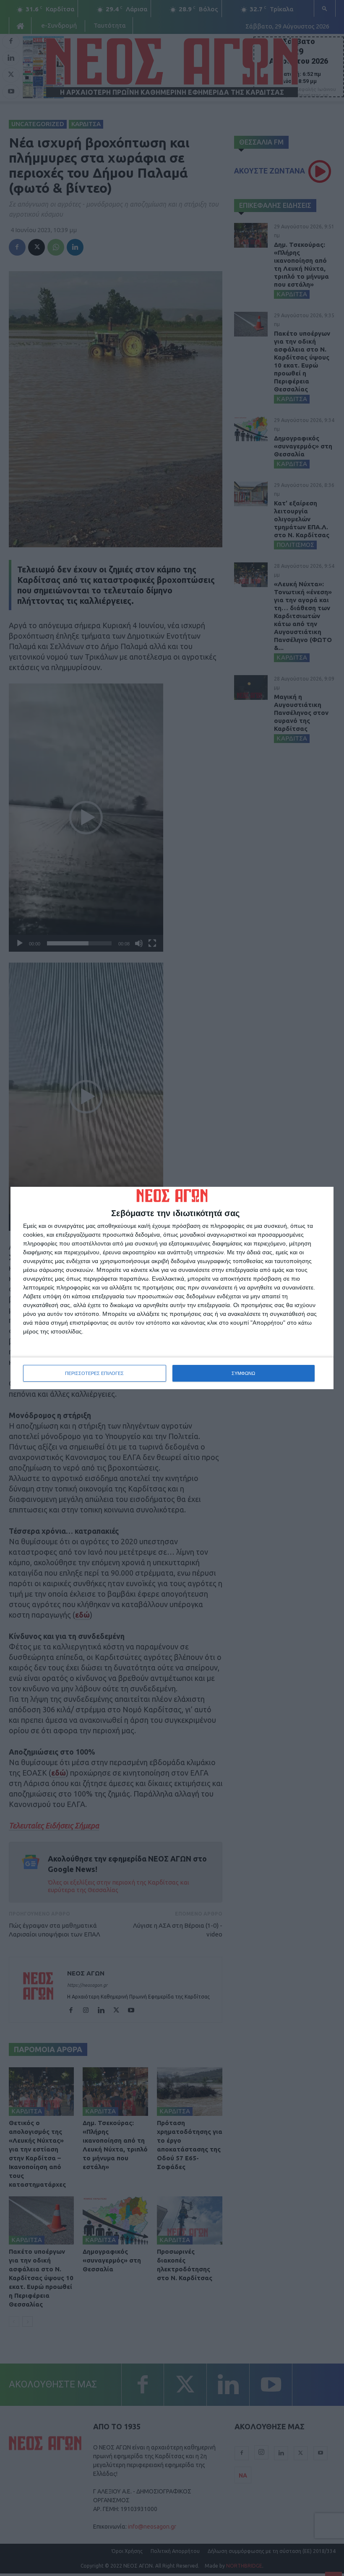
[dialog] (172, 1288)
